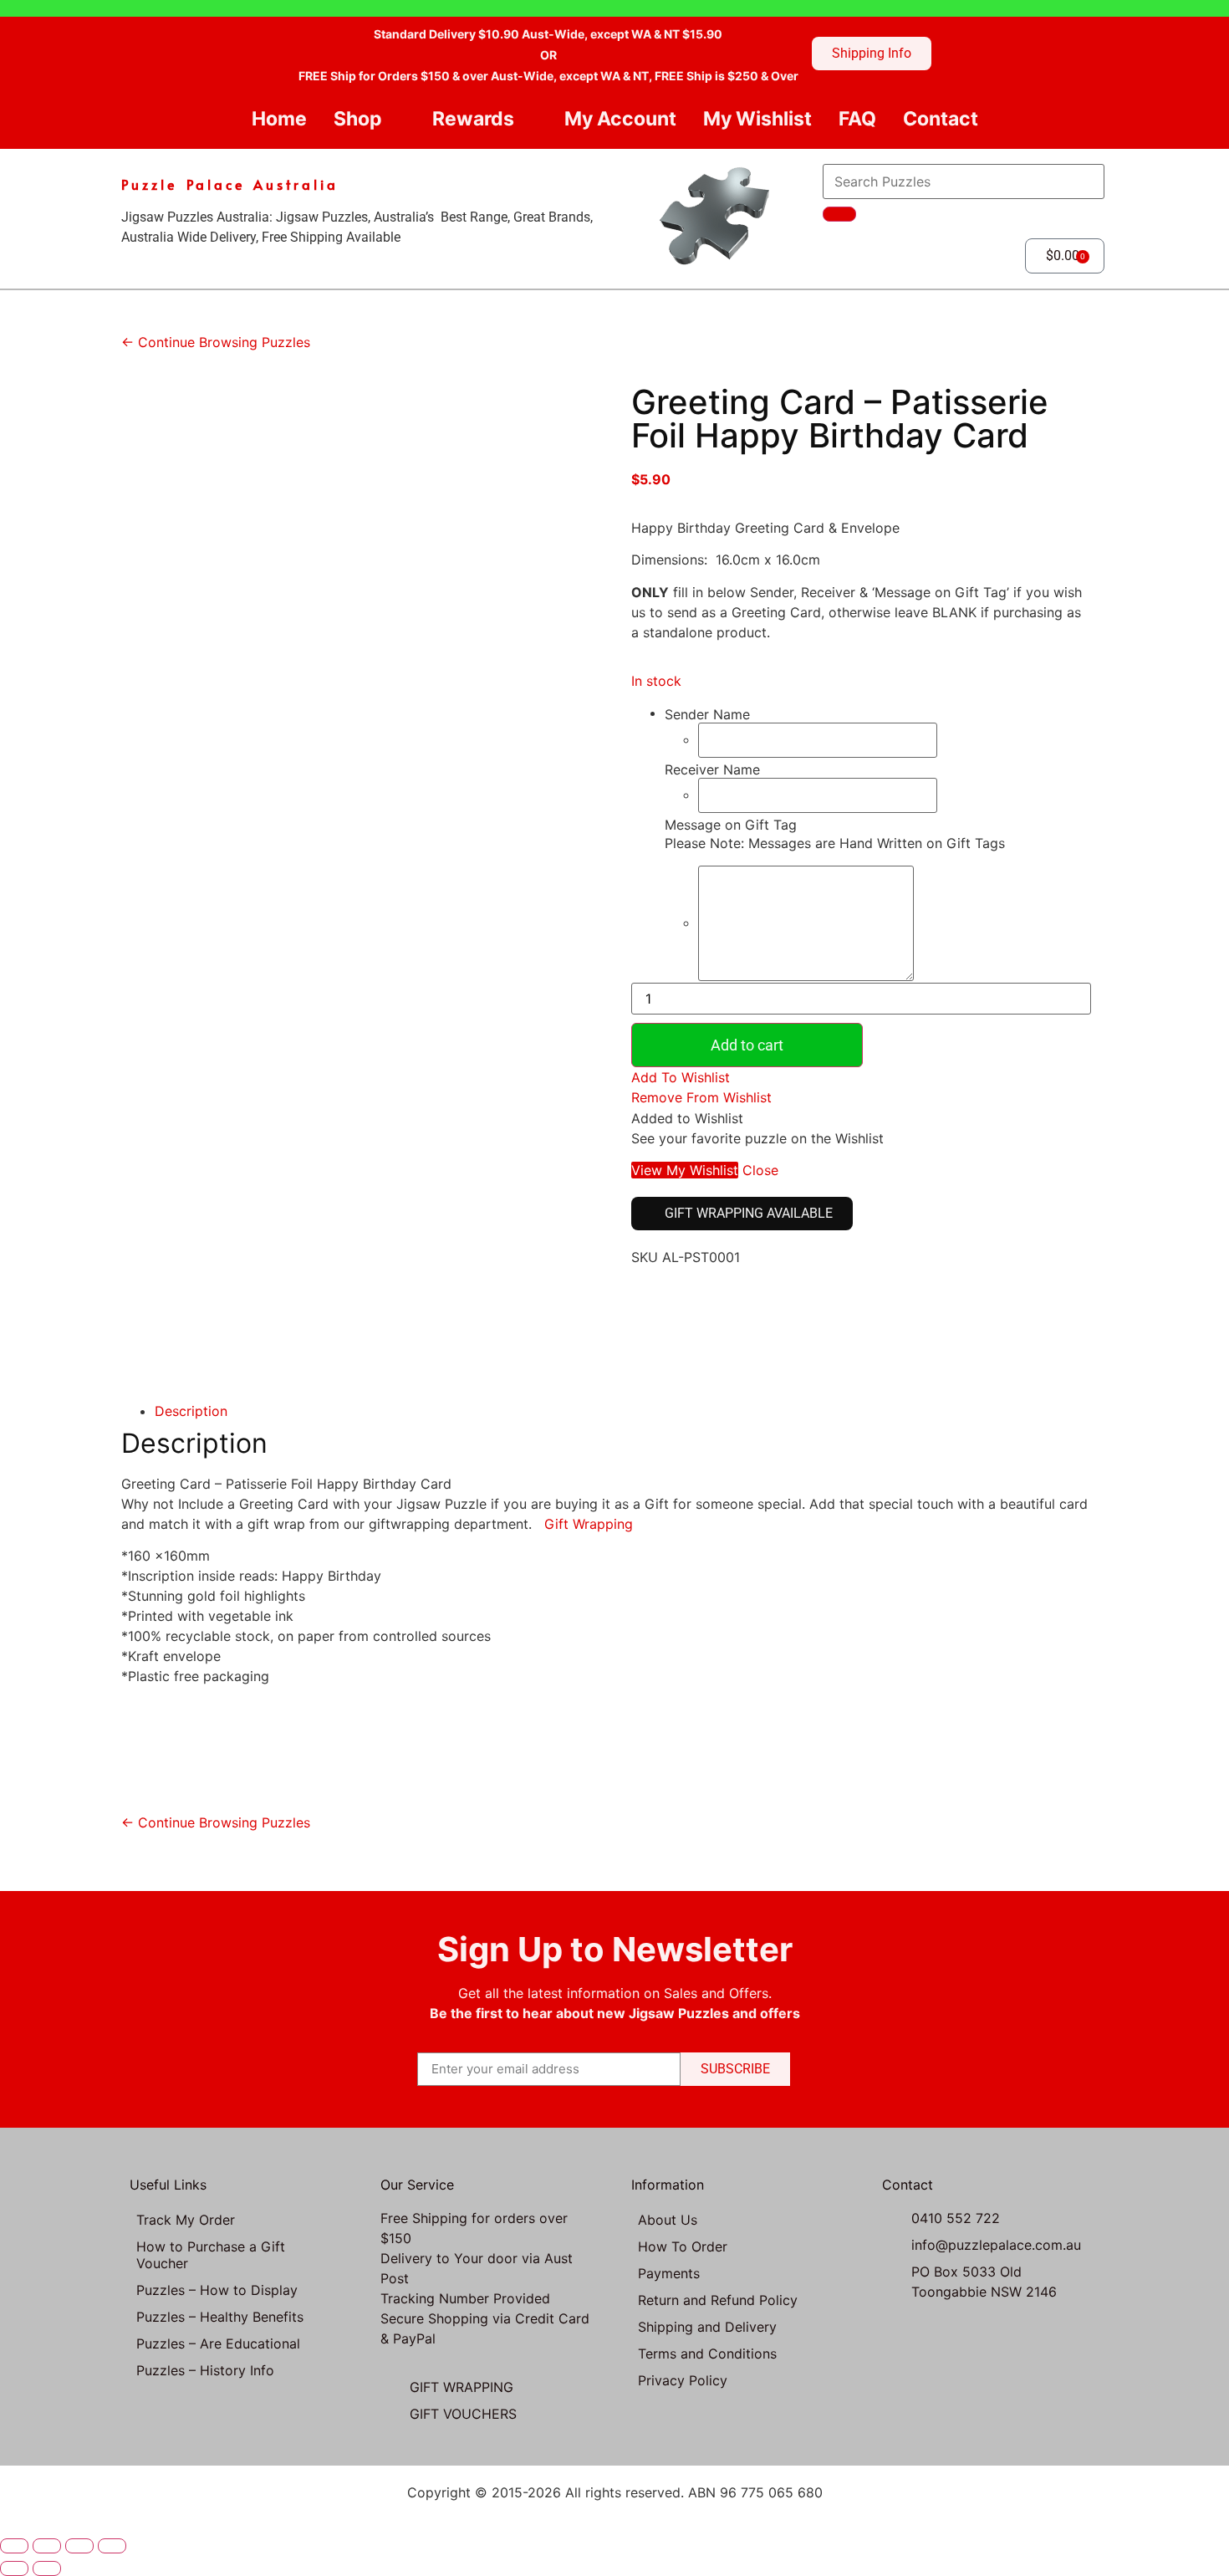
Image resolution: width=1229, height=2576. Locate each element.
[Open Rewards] (528, 119)
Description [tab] (191, 1411)
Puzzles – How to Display (217, 2290)
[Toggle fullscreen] (47, 2546)
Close (760, 1170)
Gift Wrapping (593, 1524)
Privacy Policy (683, 2380)
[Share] (79, 2546)
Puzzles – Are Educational (218, 2343)
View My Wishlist (685, 1170)
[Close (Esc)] (112, 2546)
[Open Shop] (396, 119)
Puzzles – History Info (205, 2370)
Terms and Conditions (707, 2354)
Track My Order (186, 2220)
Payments (669, 2273)
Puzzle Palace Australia (230, 184)
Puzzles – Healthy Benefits (220, 2317)
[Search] (839, 214)
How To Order (683, 2246)
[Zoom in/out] (14, 2546)
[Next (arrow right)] (47, 2568)
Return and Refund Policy (718, 2300)
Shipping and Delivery (707, 2327)
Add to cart (747, 1045)
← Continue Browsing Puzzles (216, 342)
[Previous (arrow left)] (14, 2568)
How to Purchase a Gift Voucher (211, 2255)
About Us (668, 2220)
